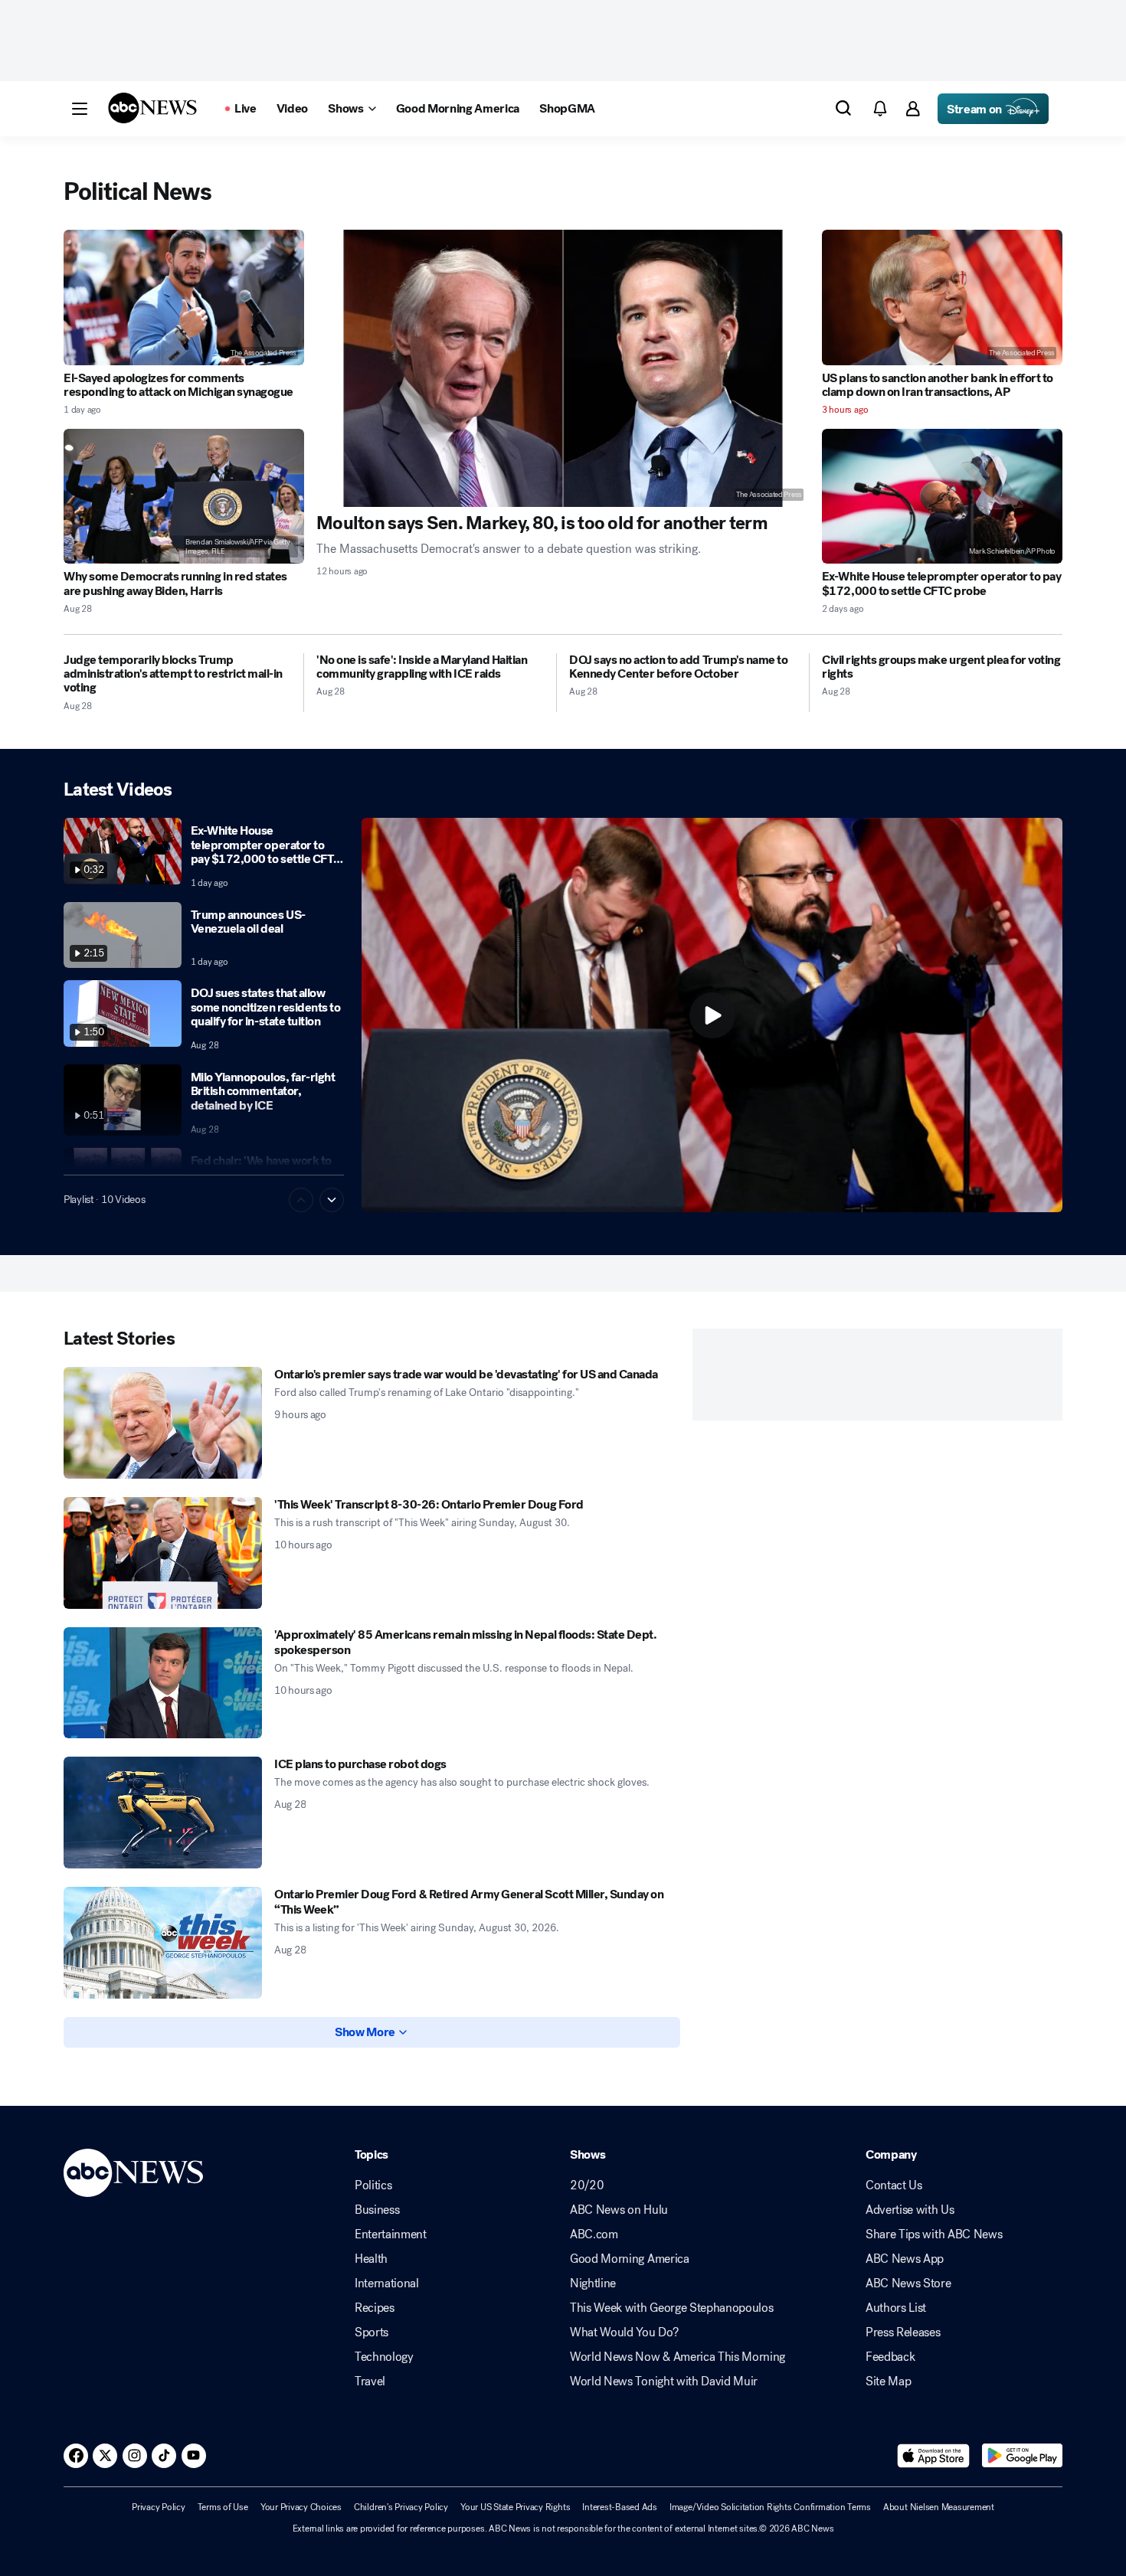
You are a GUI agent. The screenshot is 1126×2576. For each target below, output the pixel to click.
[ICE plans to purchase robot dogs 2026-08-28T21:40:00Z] (163, 1813)
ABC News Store (908, 2283)
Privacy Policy (159, 2507)
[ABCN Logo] (152, 108)
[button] (80, 109)
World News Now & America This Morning (678, 2357)
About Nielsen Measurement (939, 2507)
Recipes (375, 2308)
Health (371, 2259)
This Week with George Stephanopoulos (671, 2308)
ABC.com (594, 2234)
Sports (372, 2332)
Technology (384, 2357)
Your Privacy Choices (301, 2507)
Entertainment (391, 2234)
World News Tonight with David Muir (664, 2381)
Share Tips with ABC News (934, 2234)
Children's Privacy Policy (401, 2507)
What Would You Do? (624, 2332)
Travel (370, 2381)
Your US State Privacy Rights (515, 2507)
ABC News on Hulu (619, 2210)
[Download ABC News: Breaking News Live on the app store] (934, 2456)
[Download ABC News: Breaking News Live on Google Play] (1022, 2456)
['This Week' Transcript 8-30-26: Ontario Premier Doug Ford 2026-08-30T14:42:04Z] (163, 1553)
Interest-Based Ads (620, 2507)
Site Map (888, 2381)
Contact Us (894, 2185)
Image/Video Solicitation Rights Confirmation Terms (770, 2507)
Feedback (890, 2357)
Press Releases (903, 2332)
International (387, 2283)
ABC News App (905, 2259)
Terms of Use (223, 2507)
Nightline (593, 2283)
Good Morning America (630, 2259)
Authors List (896, 2308)
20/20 (587, 2185)
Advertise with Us (910, 2210)
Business (377, 2210)
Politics (373, 2185)
